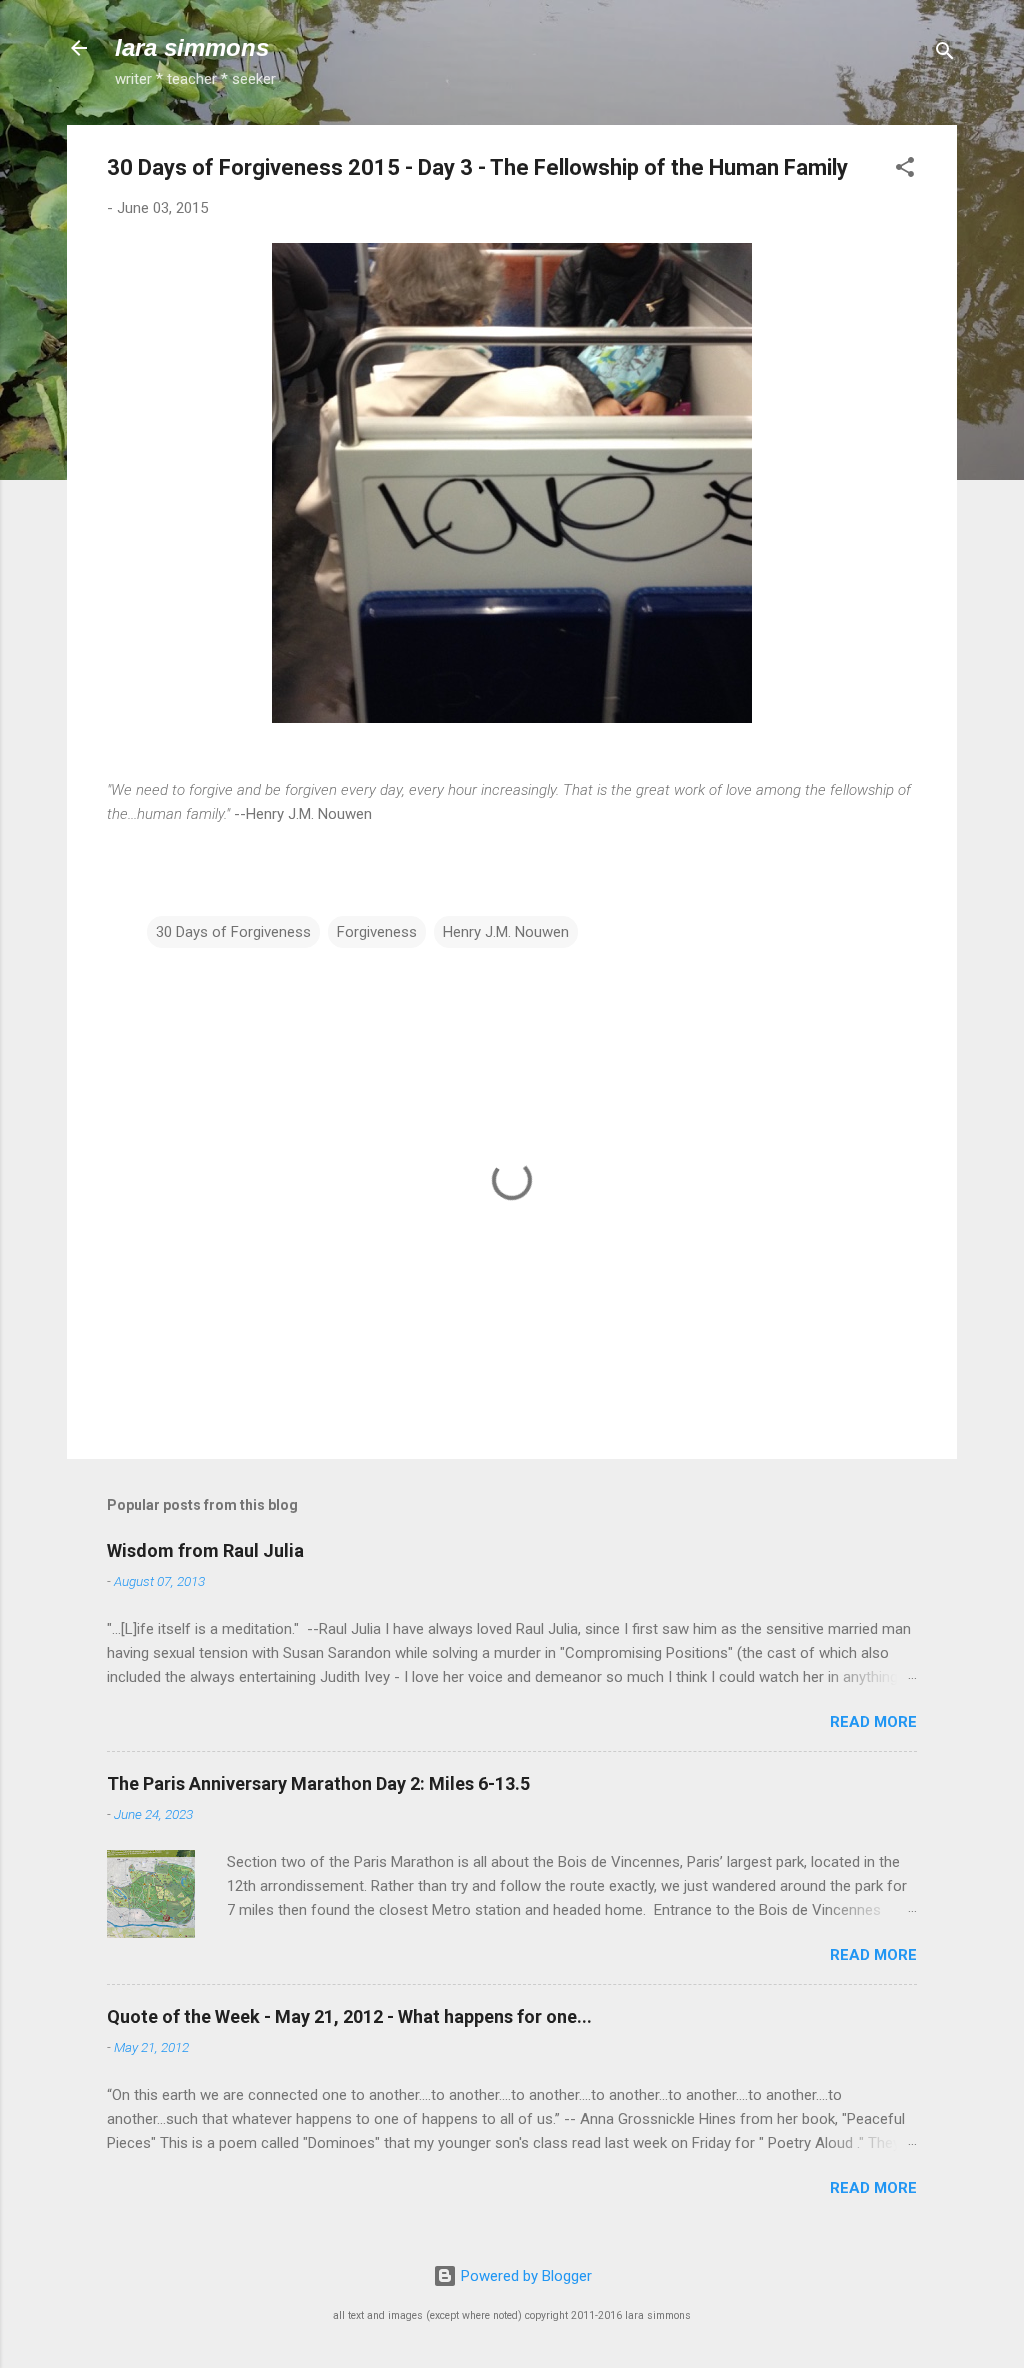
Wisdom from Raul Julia (205, 1550)
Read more (873, 1722)
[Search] (945, 54)
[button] (905, 170)
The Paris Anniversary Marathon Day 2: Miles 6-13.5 (318, 1783)
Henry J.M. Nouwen (506, 932)
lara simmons (192, 47)
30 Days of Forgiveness (233, 932)
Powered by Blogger (524, 2276)
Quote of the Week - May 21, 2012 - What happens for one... (349, 2016)
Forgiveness (377, 932)
